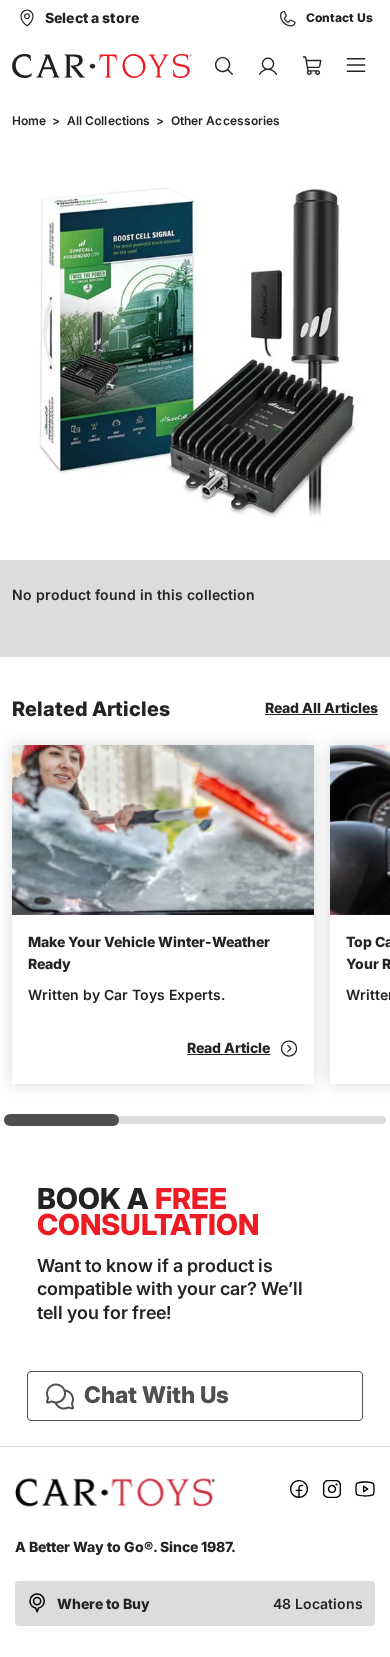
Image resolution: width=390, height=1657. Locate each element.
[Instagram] (332, 1492)
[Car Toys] (102, 66)
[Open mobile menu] (356, 66)
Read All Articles (321, 707)
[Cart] (312, 66)
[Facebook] (299, 1492)
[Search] (224, 66)
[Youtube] (365, 1492)
